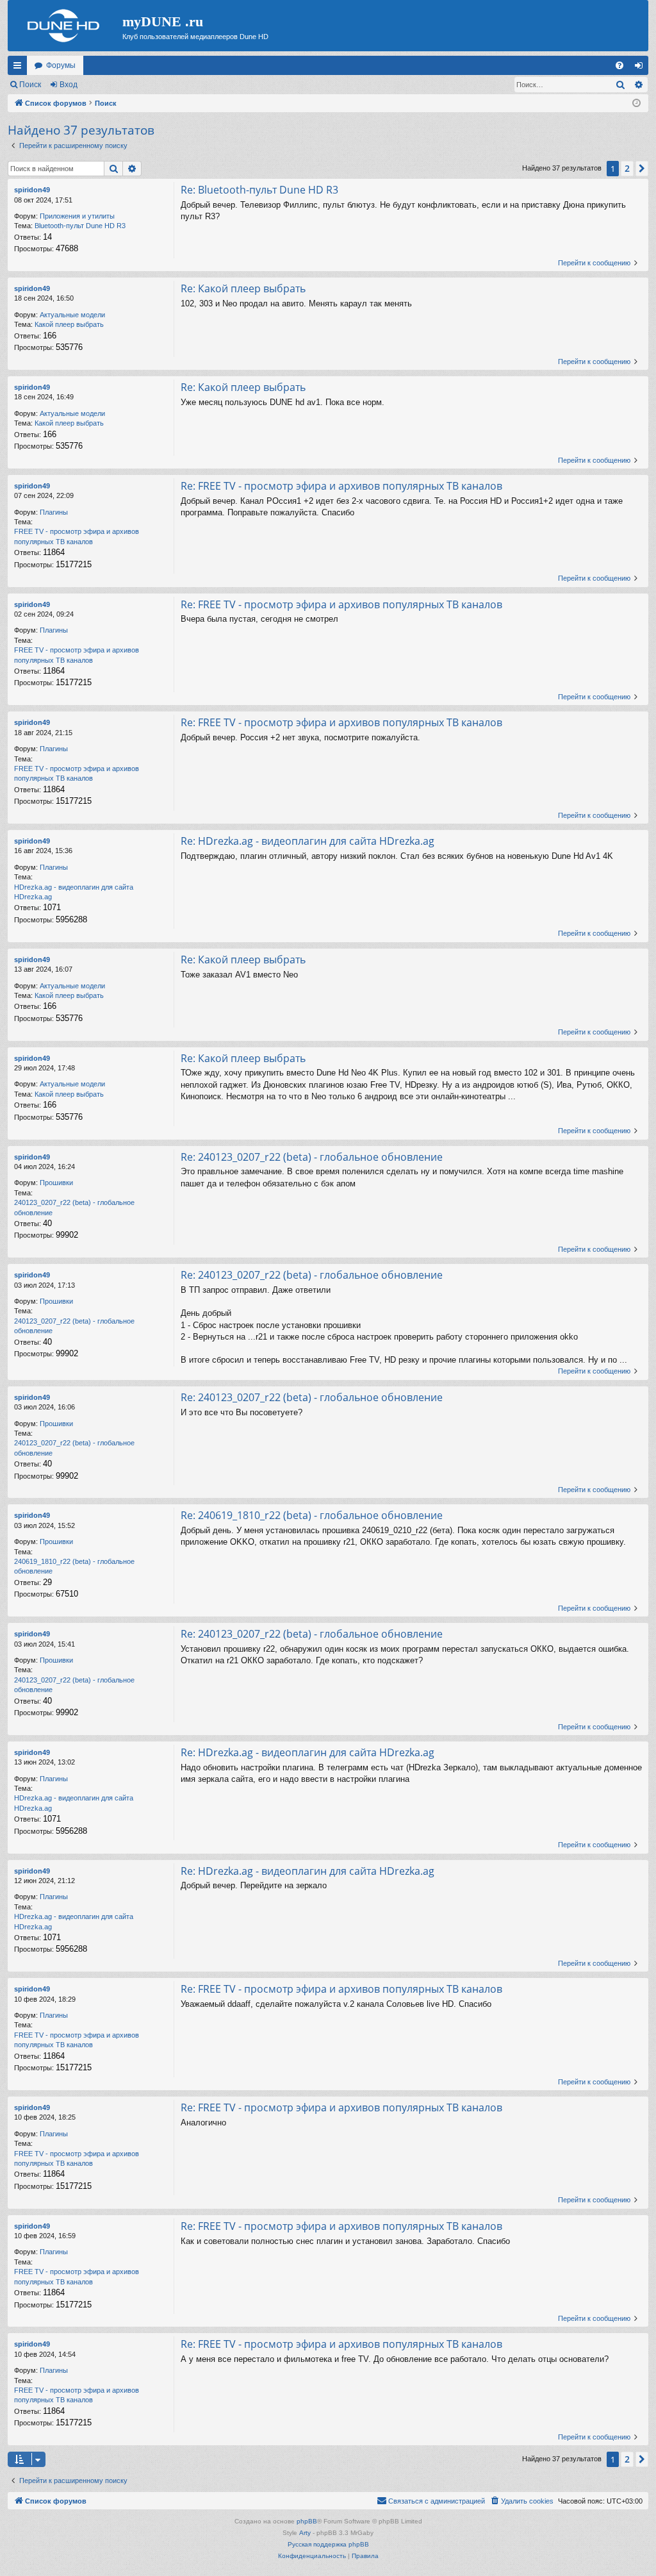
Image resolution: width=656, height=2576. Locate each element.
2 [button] (627, 168)
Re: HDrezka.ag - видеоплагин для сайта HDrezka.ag (307, 841)
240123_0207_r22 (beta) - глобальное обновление (74, 1207)
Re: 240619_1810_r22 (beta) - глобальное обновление (312, 1515)
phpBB (307, 2521)
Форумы (61, 65)
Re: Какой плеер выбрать (243, 288)
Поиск (30, 85)
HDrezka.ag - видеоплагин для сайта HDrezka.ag (74, 892)
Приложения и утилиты (77, 216)
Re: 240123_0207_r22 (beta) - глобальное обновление (312, 1157)
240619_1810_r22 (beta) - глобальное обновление (74, 1566)
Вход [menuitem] (642, 68)
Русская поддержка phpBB (328, 2544)
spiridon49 (32, 190)
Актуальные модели (72, 315)
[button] (642, 169)
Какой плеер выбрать (69, 324)
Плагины (54, 512)
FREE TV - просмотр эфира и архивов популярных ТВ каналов (77, 536)
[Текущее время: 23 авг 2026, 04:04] (636, 104)
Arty (305, 2533)
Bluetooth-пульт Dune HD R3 (80, 226)
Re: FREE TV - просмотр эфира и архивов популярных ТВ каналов (341, 486)
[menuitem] (619, 65)
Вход (69, 85)
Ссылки (20, 68)
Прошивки (56, 1183)
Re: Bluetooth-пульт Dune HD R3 (259, 190)
